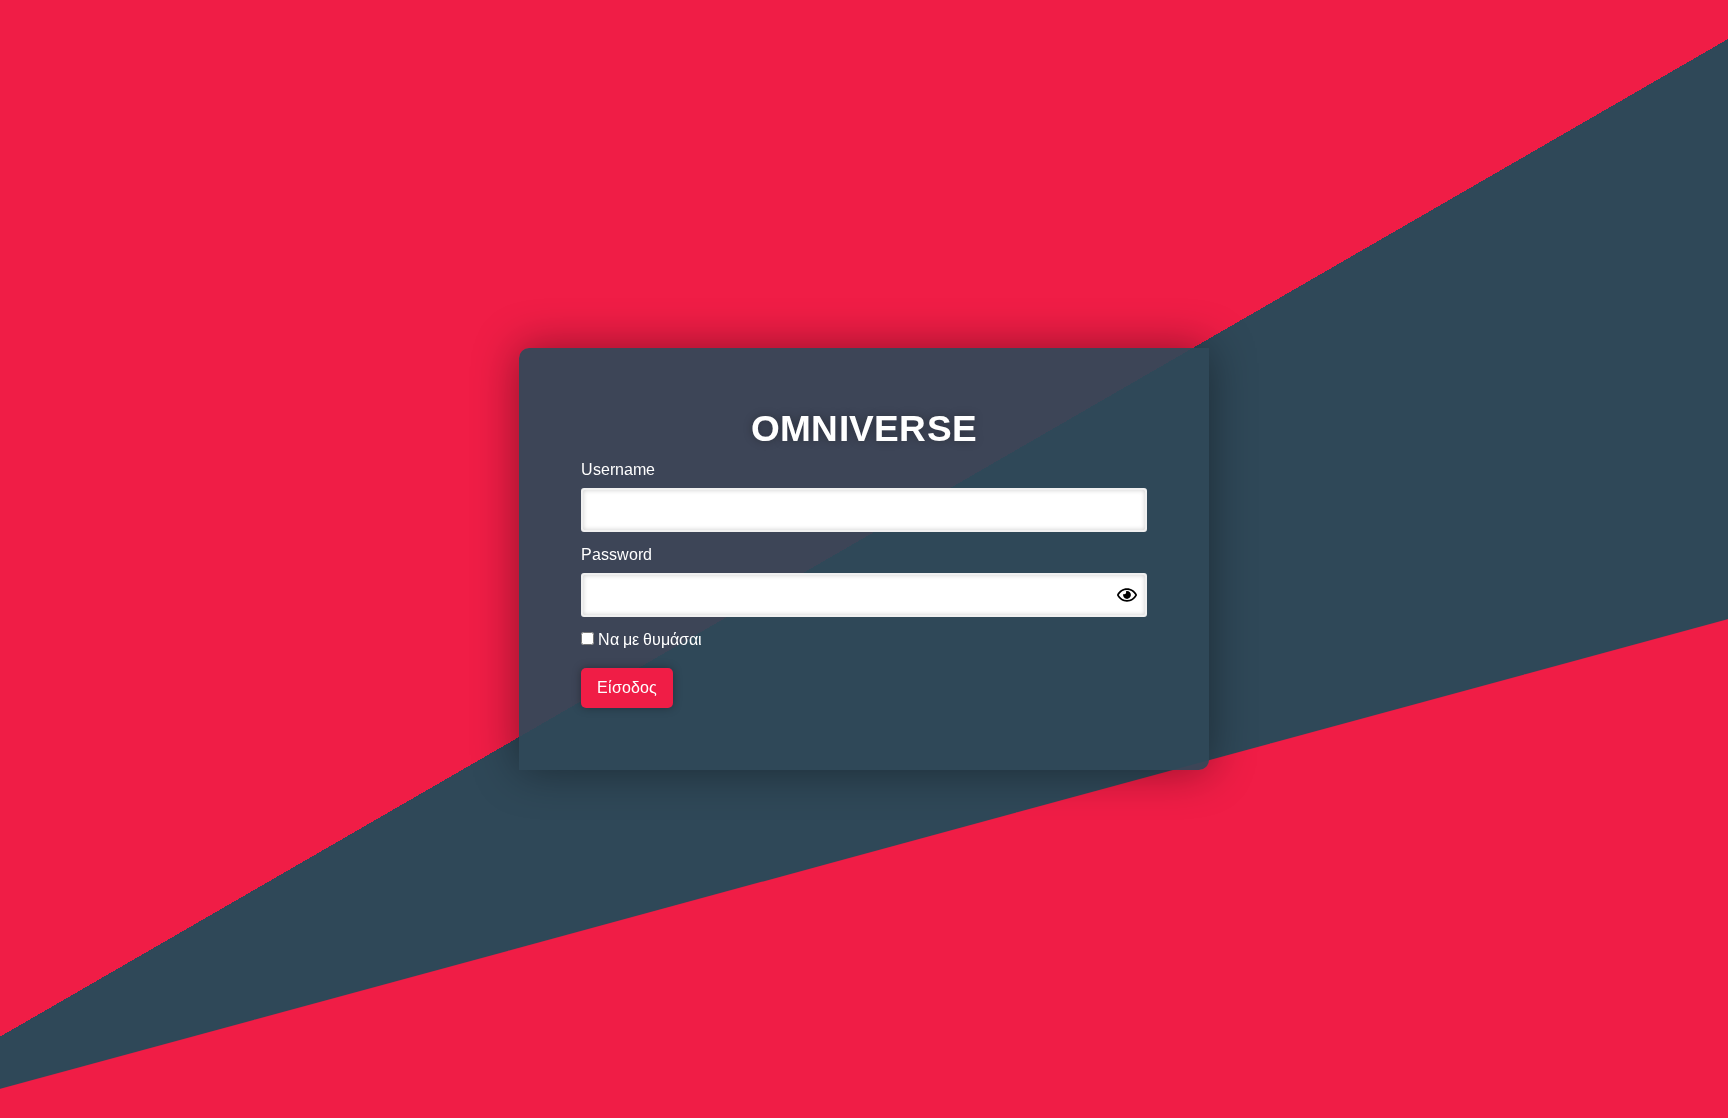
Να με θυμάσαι (648, 640)
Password (616, 555)
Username (618, 470)
